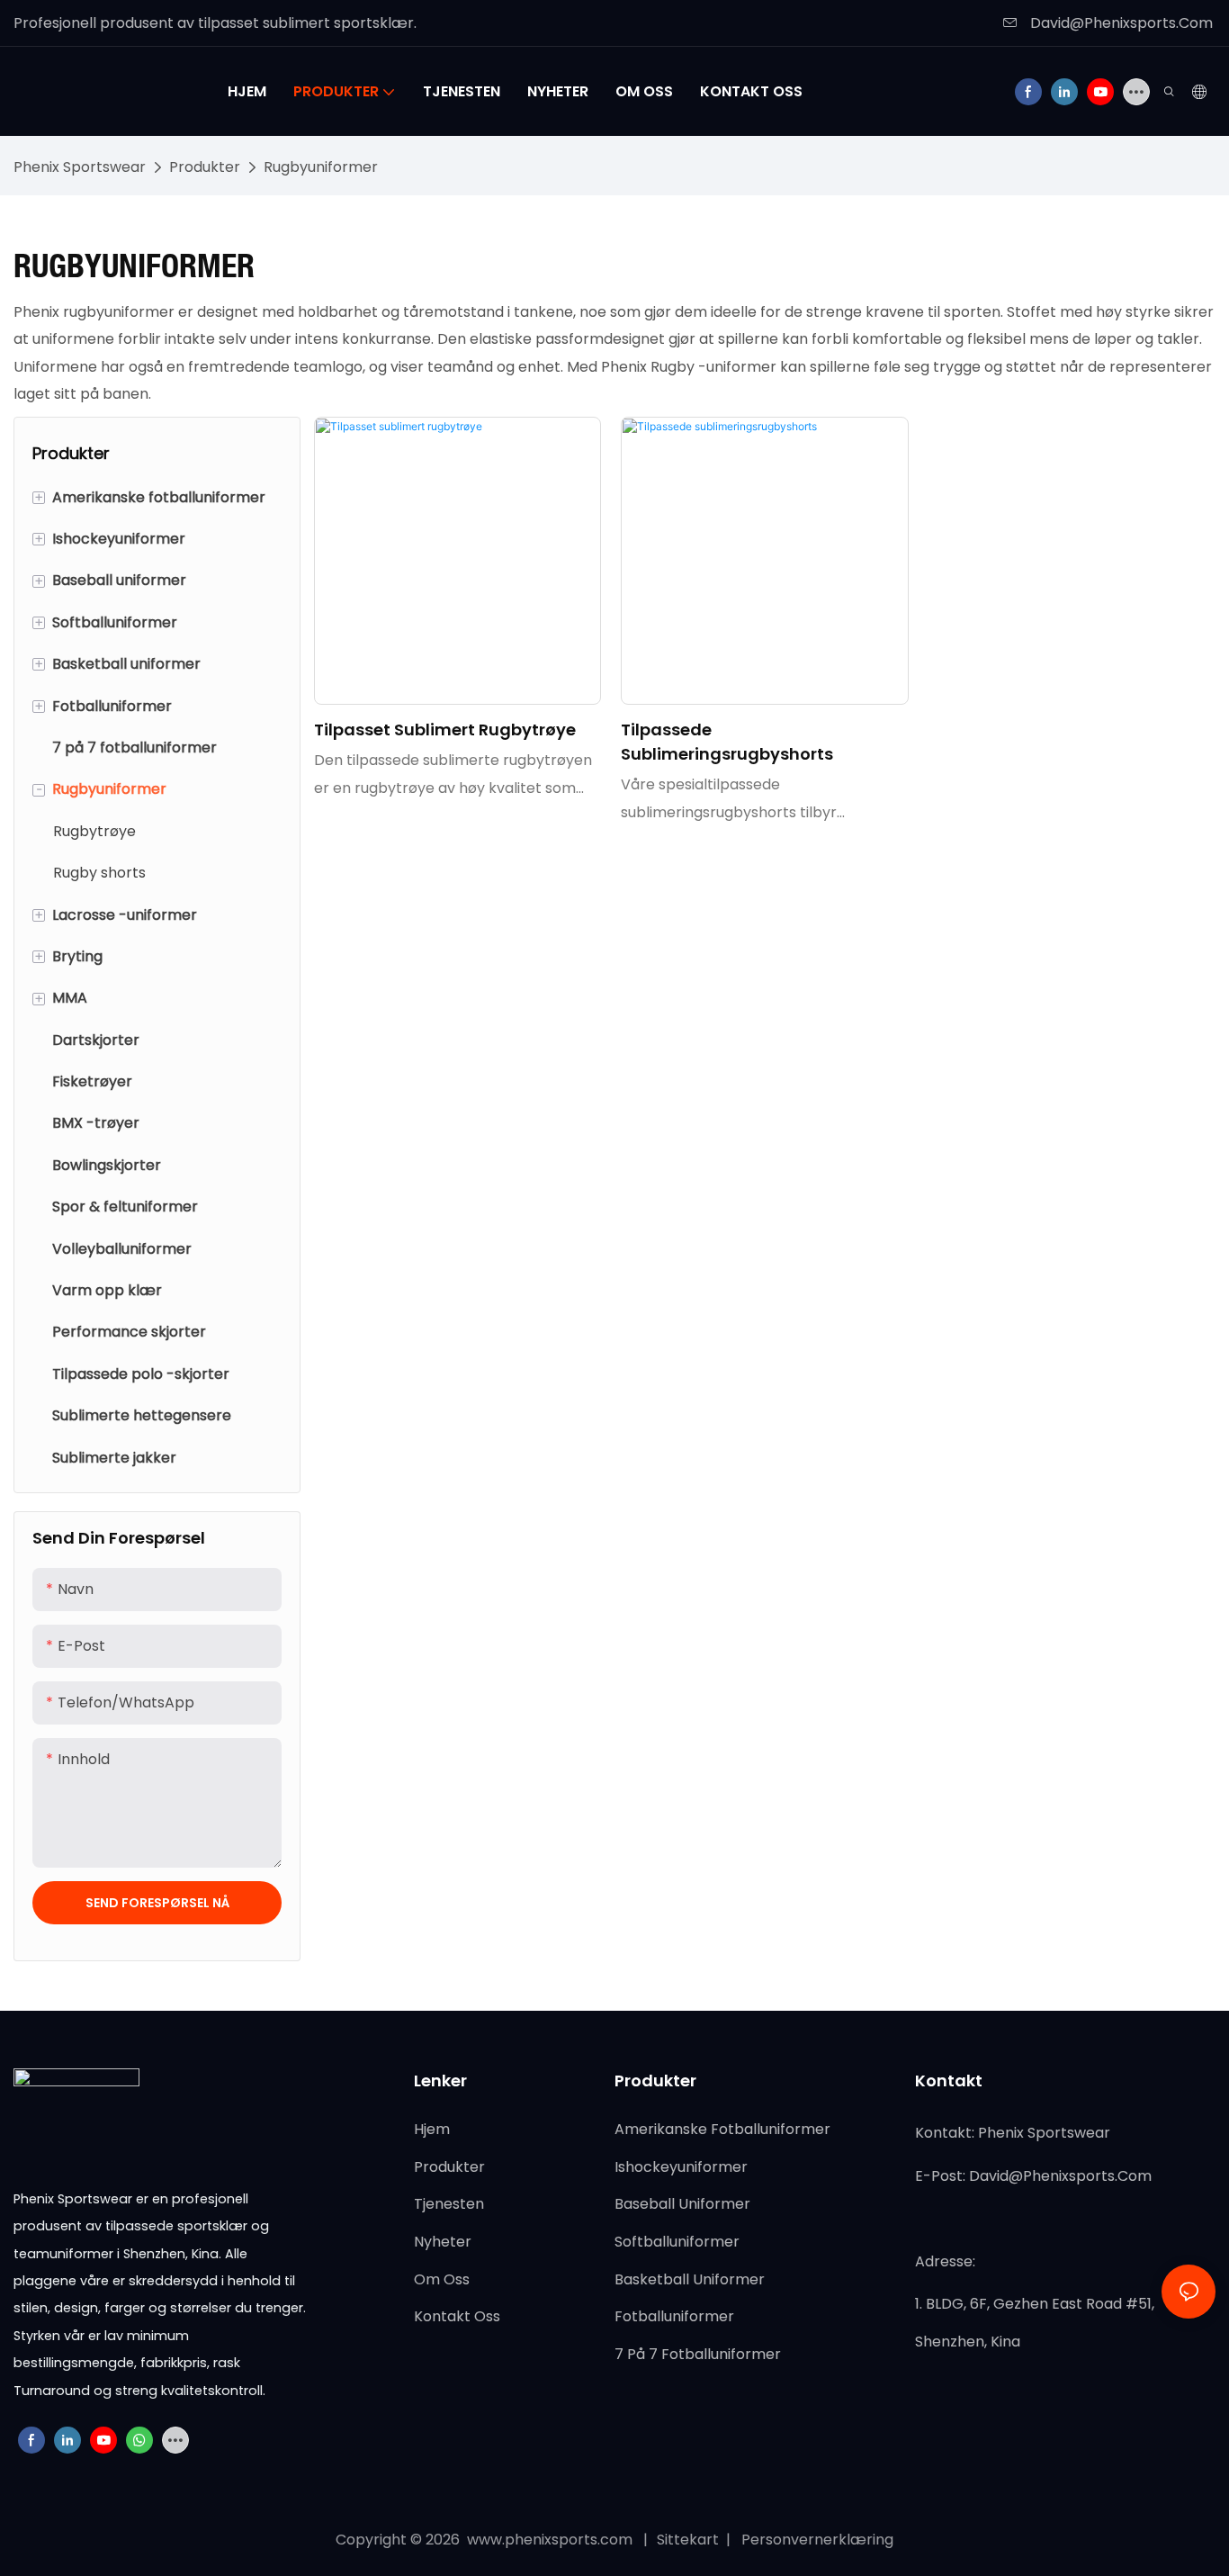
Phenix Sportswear (80, 167)
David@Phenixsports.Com (1120, 23)
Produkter (205, 167)
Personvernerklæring (816, 2540)
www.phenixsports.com (550, 2540)
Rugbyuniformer (321, 167)
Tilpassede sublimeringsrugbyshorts (727, 742)
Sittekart (690, 2540)
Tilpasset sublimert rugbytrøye (445, 730)
